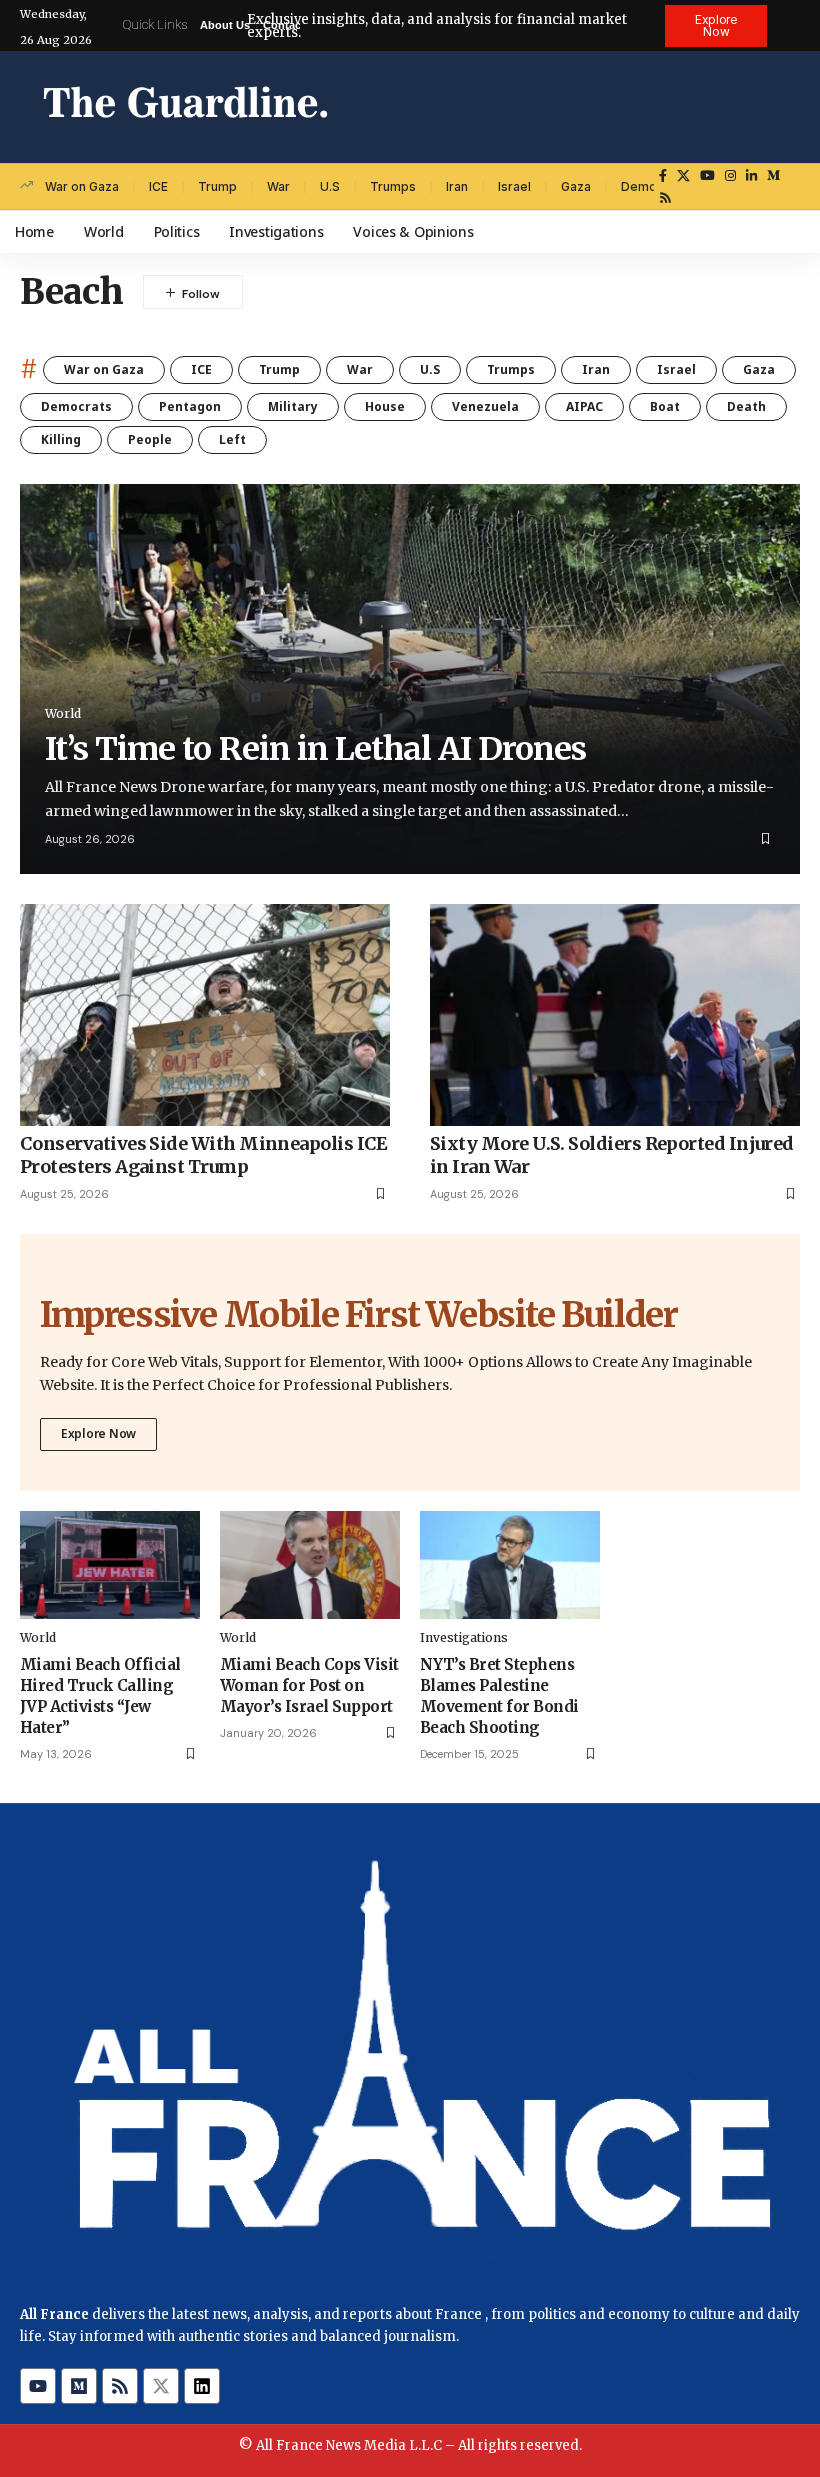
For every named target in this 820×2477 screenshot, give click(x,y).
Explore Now (98, 1433)
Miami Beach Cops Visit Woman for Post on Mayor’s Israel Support (309, 1685)
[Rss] (665, 198)
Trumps (393, 186)
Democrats (76, 406)
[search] (785, 107)
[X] (683, 176)
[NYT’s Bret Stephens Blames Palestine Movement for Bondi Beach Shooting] (510, 1565)
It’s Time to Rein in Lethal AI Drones (315, 749)
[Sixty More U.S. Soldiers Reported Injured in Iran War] (615, 1015)
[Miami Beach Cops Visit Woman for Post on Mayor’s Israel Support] (310, 1565)
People (150, 439)
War (278, 186)
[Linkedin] (202, 2386)
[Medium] (773, 176)
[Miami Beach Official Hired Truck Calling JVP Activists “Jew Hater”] (110, 1565)
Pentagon (190, 406)
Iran (457, 186)
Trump (217, 186)
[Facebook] (663, 176)
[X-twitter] (161, 2386)
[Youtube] (38, 2386)
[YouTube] (707, 176)
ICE (158, 186)
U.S (330, 186)
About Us (225, 25)
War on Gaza (82, 186)
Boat (665, 406)
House (385, 406)
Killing (61, 439)
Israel (514, 186)
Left (232, 439)
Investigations (464, 1637)
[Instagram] (730, 176)
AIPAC (584, 406)
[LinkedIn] (751, 176)
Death (746, 406)
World (63, 713)
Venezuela (485, 406)
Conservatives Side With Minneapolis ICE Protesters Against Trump (204, 1155)
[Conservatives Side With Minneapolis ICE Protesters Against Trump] (205, 1015)
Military (293, 406)
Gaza (576, 186)
